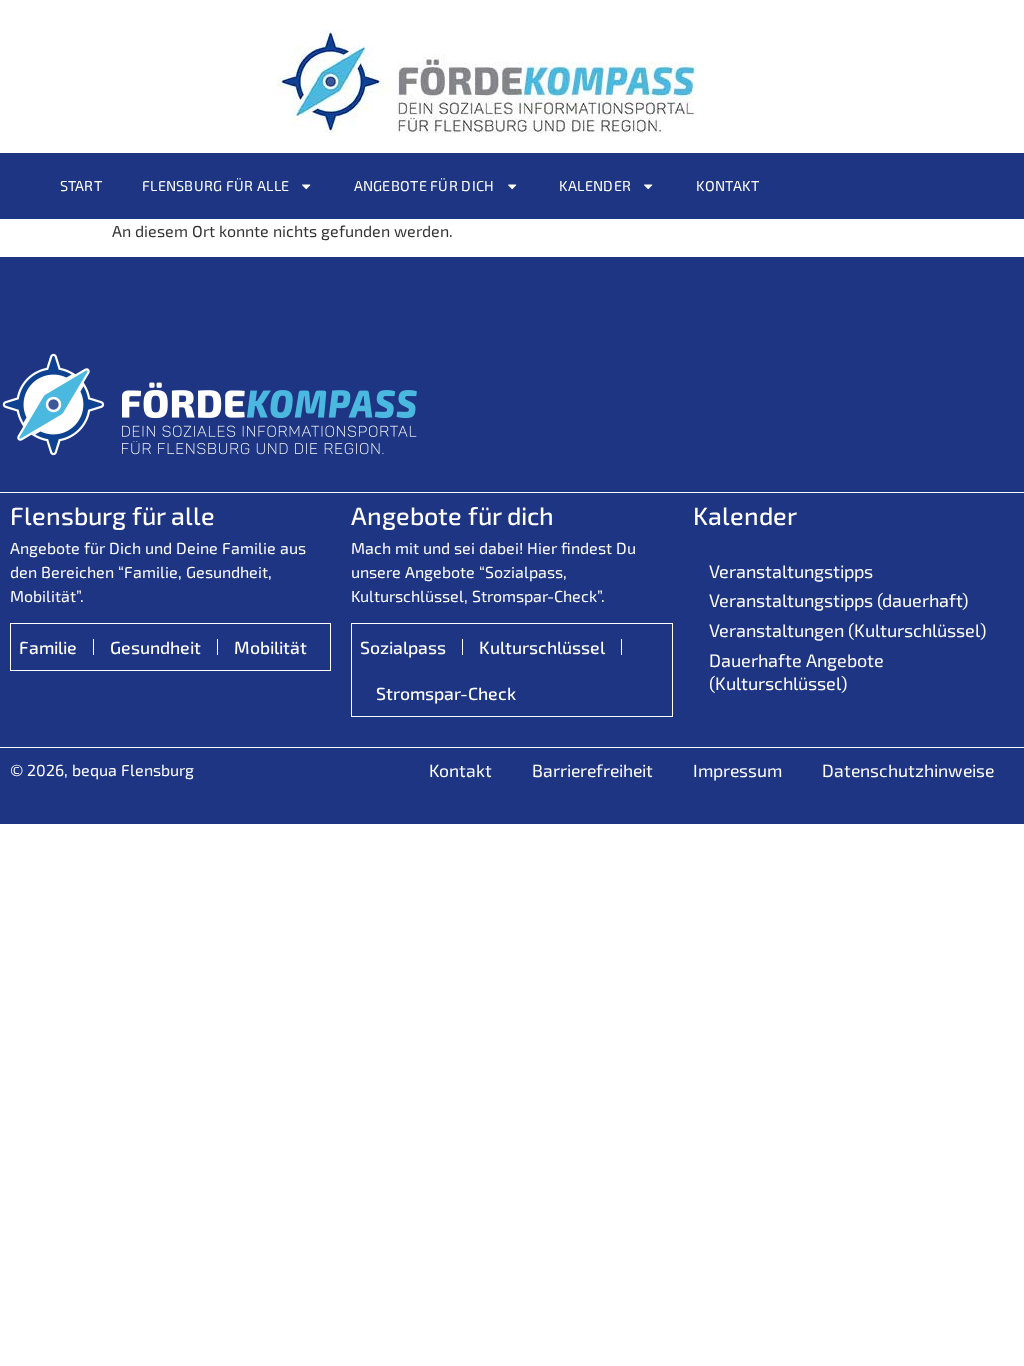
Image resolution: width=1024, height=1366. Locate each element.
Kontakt (728, 185)
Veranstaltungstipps (791, 571)
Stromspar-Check (446, 693)
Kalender (595, 185)
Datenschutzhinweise (908, 770)
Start (81, 185)
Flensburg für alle (215, 185)
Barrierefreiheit (592, 770)
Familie (48, 647)
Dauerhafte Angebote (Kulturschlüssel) (796, 671)
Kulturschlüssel (542, 647)
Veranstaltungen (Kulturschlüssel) (847, 630)
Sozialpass (403, 647)
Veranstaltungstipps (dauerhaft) (838, 600)
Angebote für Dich (424, 185)
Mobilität (270, 647)
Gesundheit (155, 647)
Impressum (737, 770)
